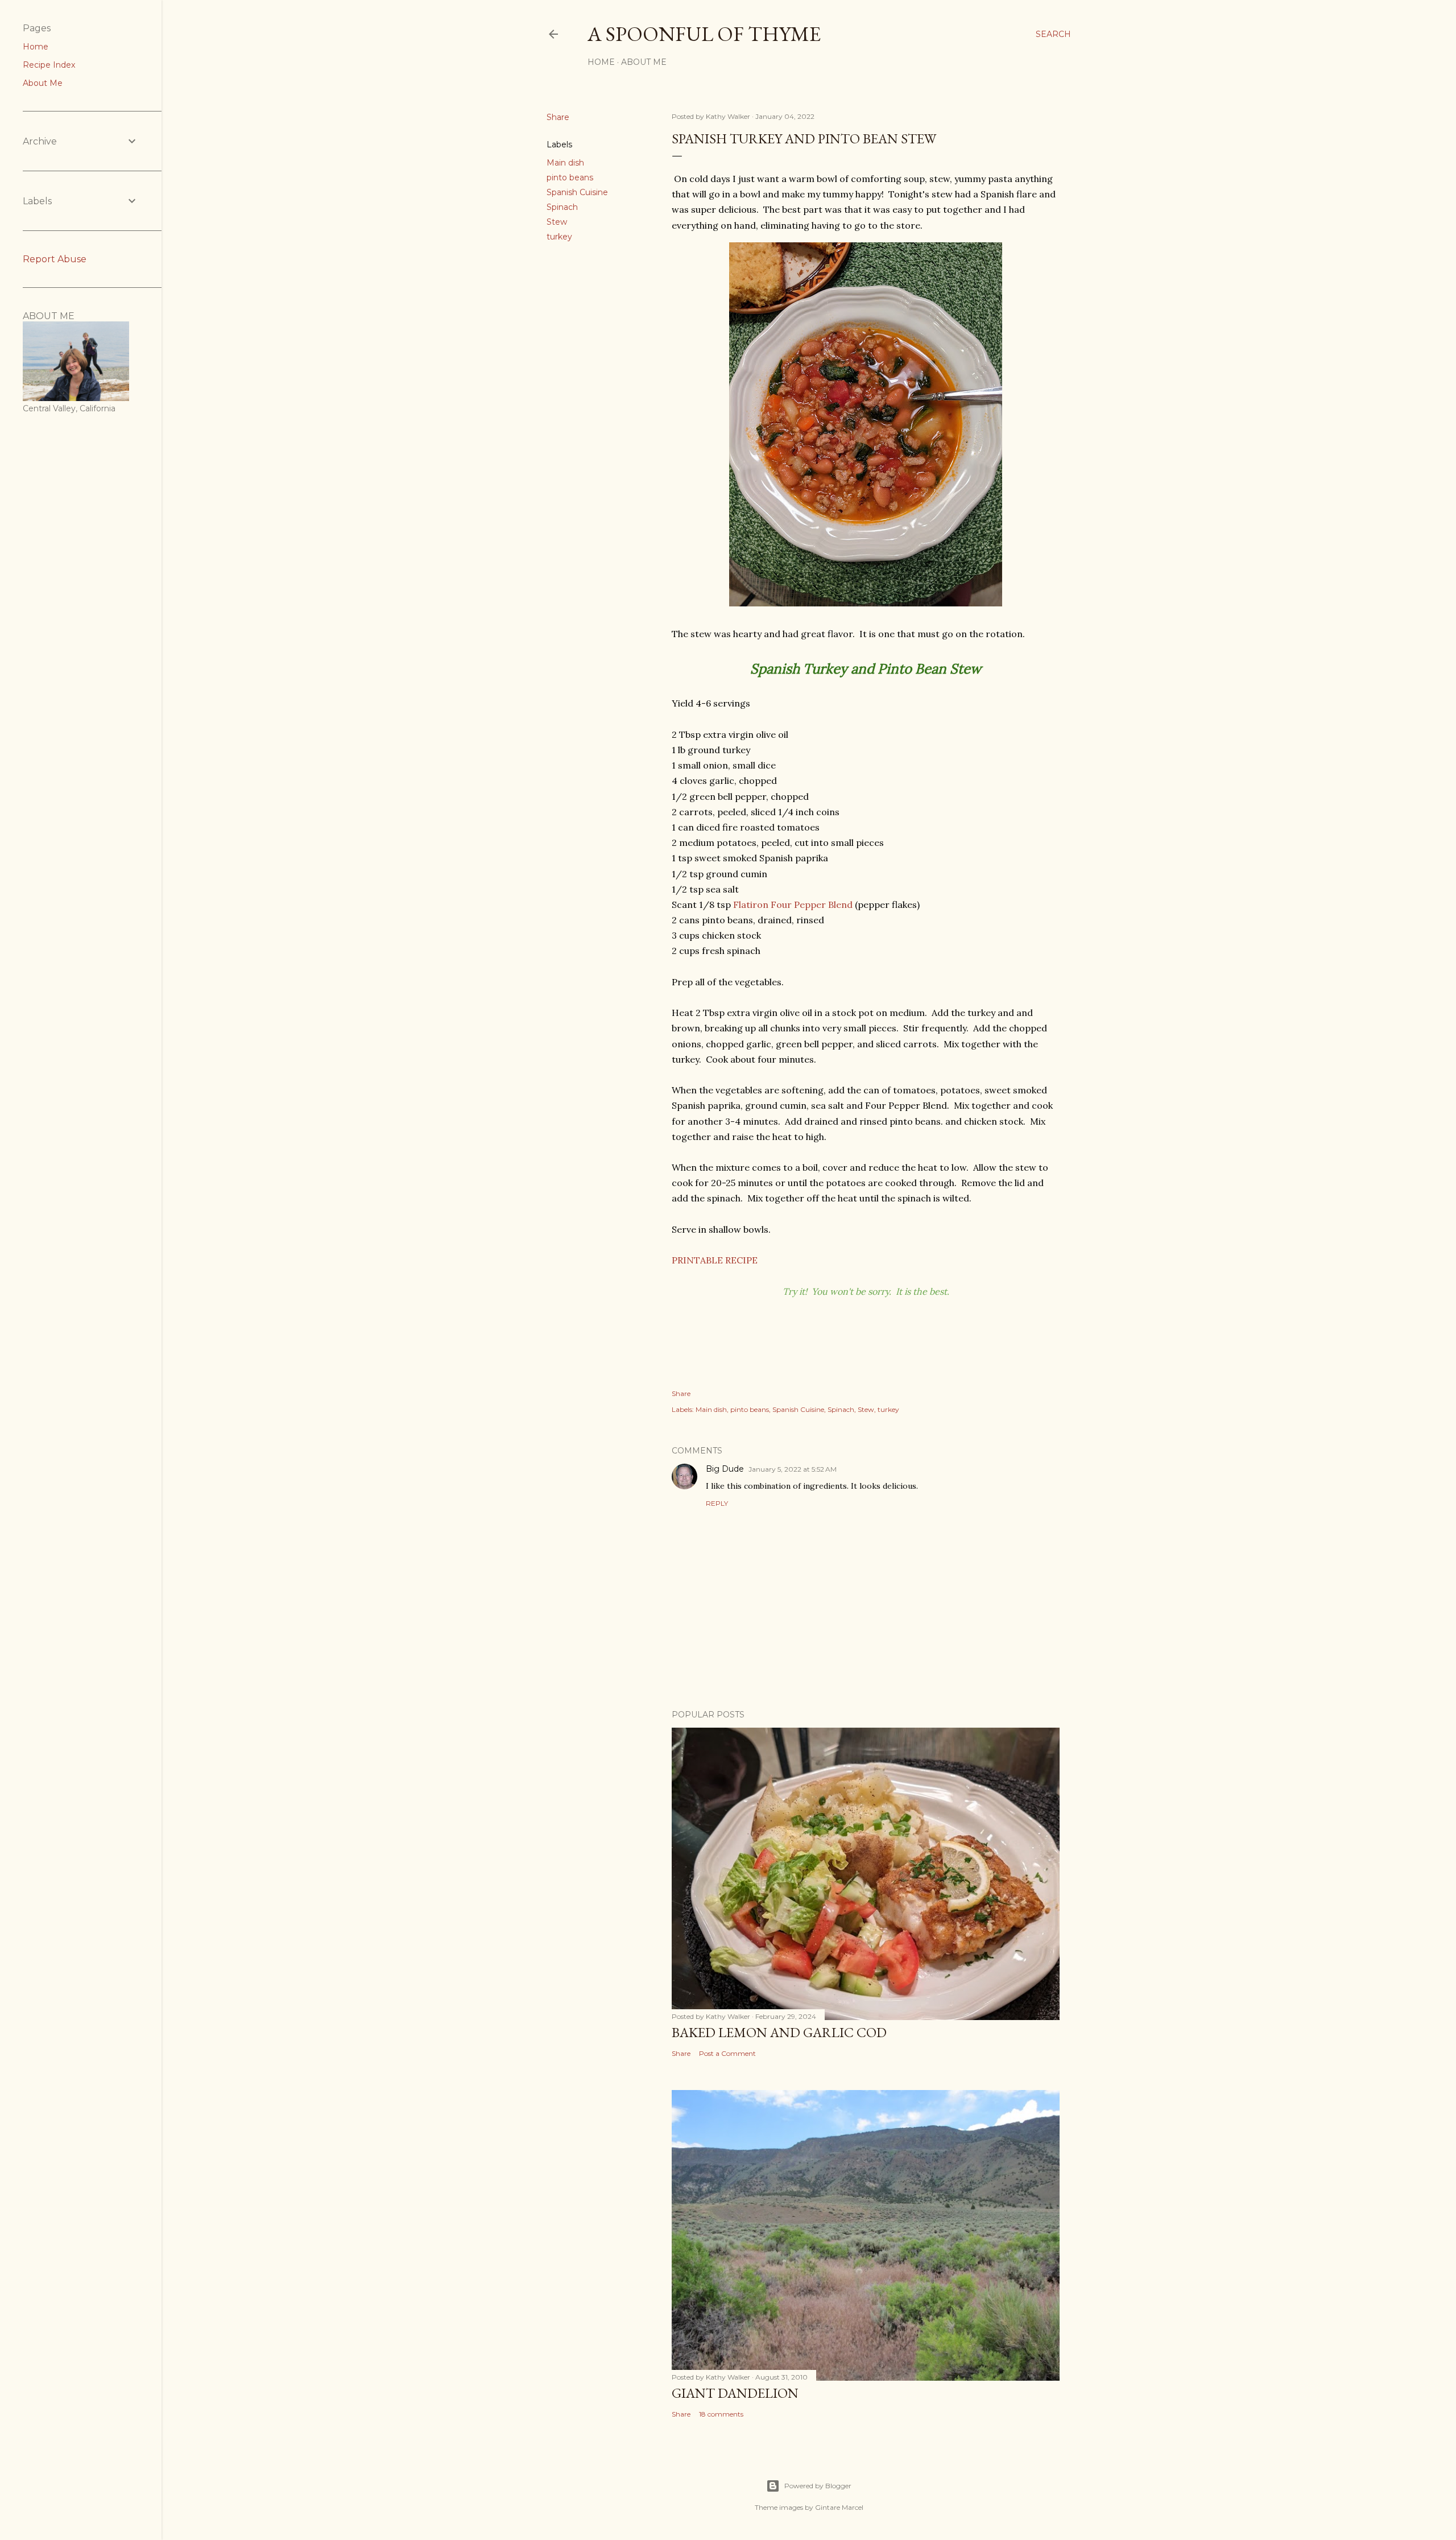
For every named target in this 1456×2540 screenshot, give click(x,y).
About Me (644, 62)
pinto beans (570, 177)
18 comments (721, 2414)
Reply (717, 1503)
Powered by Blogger (818, 2486)
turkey (559, 237)
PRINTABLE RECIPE (715, 1260)
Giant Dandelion (735, 2393)
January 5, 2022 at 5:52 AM (793, 1469)
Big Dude (725, 1469)
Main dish (565, 163)
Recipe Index (49, 65)
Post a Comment (727, 2053)
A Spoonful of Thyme (704, 34)
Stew (557, 222)
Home (601, 62)
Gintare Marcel (839, 2507)
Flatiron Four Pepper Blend (793, 905)
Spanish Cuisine (577, 192)
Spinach (562, 207)
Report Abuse (55, 259)
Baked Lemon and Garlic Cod (779, 2032)
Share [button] (558, 117)
